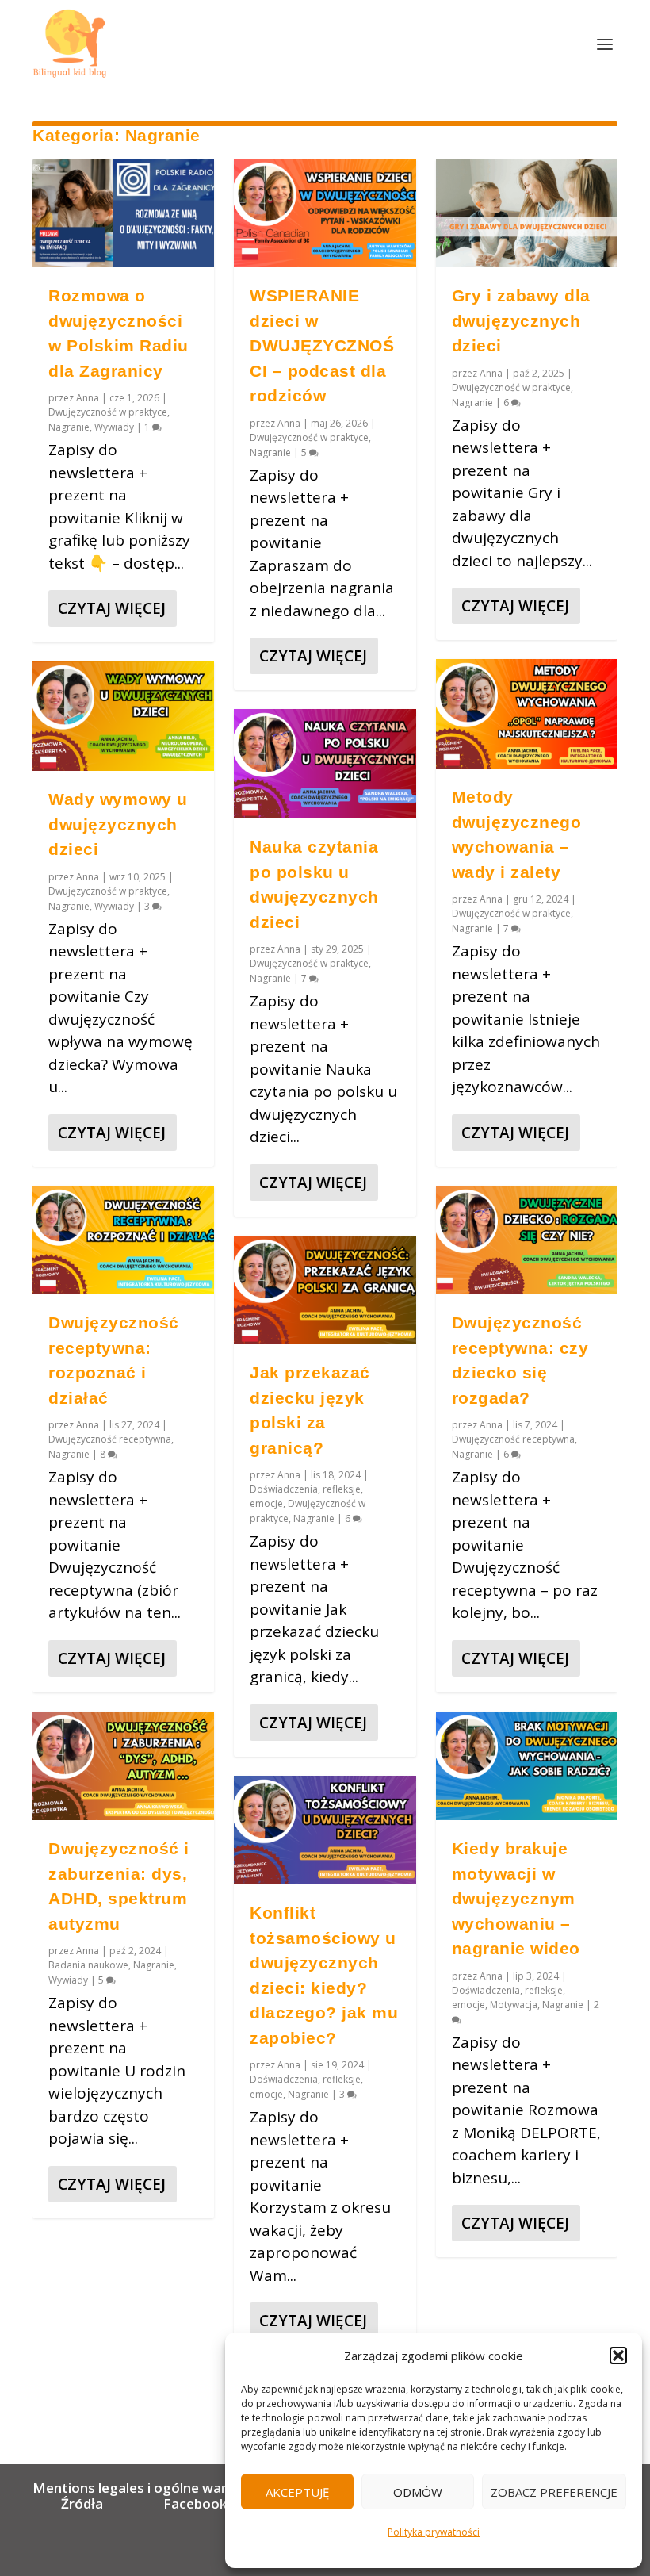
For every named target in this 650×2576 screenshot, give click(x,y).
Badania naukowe (88, 1965)
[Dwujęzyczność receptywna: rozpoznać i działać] (123, 1240)
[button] (618, 2356)
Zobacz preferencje (554, 2492)
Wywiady (114, 427)
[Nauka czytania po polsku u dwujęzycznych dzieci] (325, 764)
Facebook (195, 2503)
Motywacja (514, 2005)
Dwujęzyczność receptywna (110, 1439)
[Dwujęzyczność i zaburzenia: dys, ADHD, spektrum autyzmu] (123, 1766)
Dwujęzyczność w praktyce (108, 412)
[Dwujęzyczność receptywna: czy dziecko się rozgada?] (527, 1240)
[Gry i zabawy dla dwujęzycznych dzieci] (527, 213)
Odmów (418, 2492)
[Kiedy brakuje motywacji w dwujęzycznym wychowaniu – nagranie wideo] (527, 1766)
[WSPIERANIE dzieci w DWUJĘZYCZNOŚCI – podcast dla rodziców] (325, 213)
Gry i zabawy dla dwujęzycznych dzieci (521, 320)
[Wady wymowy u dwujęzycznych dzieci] (123, 716)
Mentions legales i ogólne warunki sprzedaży (180, 2488)
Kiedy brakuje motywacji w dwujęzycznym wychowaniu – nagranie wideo (516, 1898)
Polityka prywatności (434, 2532)
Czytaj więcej (112, 608)
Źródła (80, 2503)
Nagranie (69, 427)
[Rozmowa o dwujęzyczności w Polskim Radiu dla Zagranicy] (123, 213)
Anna (88, 398)
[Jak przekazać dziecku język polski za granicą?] (325, 1290)
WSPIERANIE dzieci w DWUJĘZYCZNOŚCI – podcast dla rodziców (322, 345)
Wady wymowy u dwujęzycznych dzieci (118, 824)
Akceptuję (297, 2492)
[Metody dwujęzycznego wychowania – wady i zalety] (527, 714)
